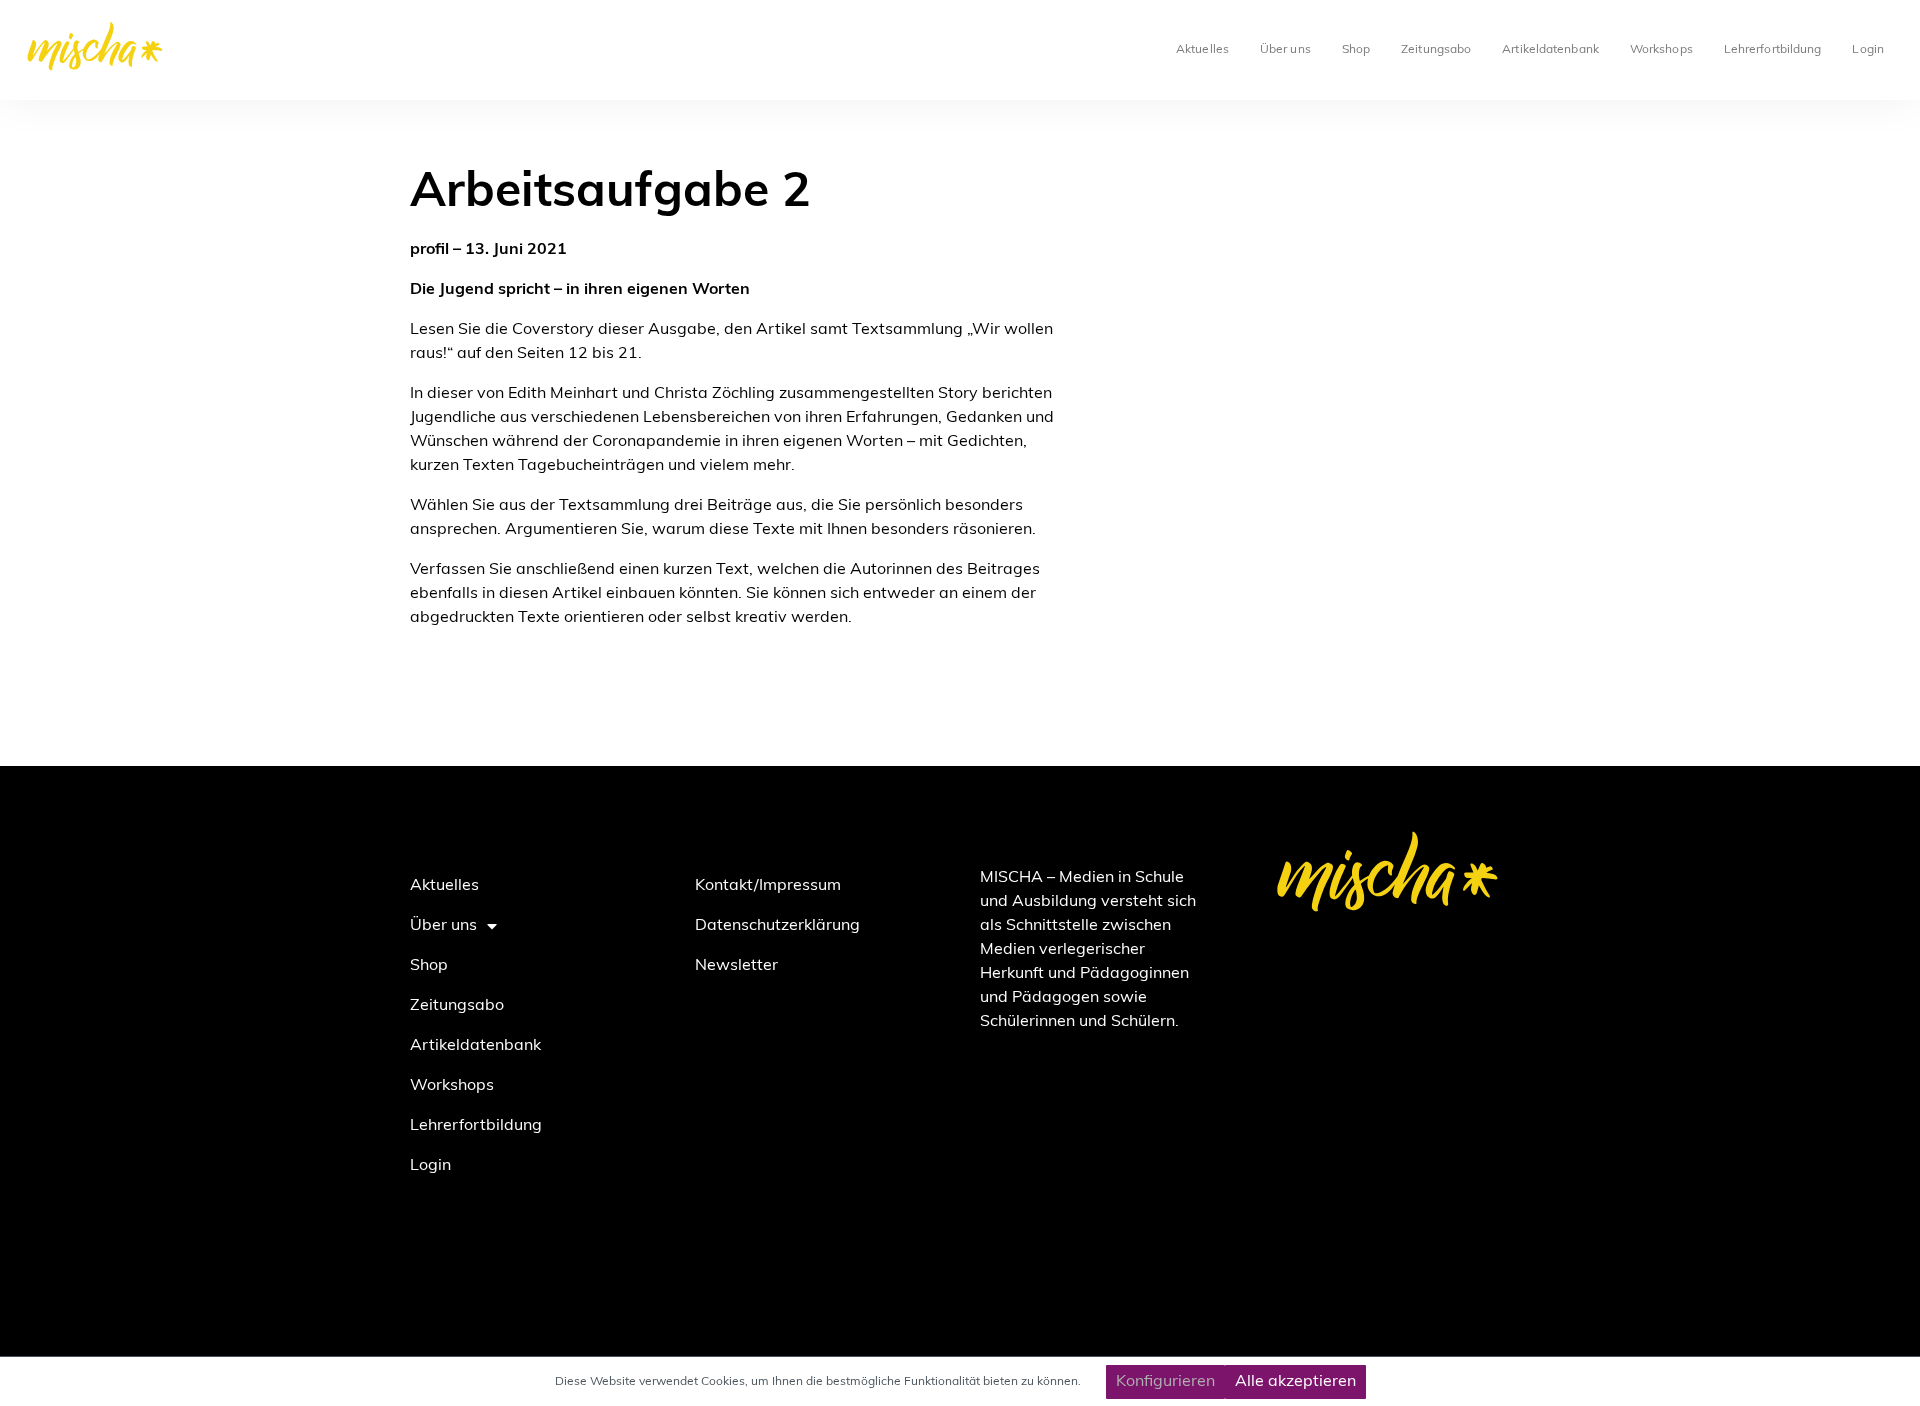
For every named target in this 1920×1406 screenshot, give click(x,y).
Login (1868, 50)
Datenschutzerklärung (777, 926)
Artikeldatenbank (1550, 50)
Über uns (1285, 50)
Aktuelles (1202, 50)
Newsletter (736, 966)
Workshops (1661, 50)
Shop (1356, 50)
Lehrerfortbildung (1773, 50)
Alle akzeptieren (1295, 1382)
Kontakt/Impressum (768, 886)
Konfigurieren (1165, 1382)
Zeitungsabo (1436, 50)
